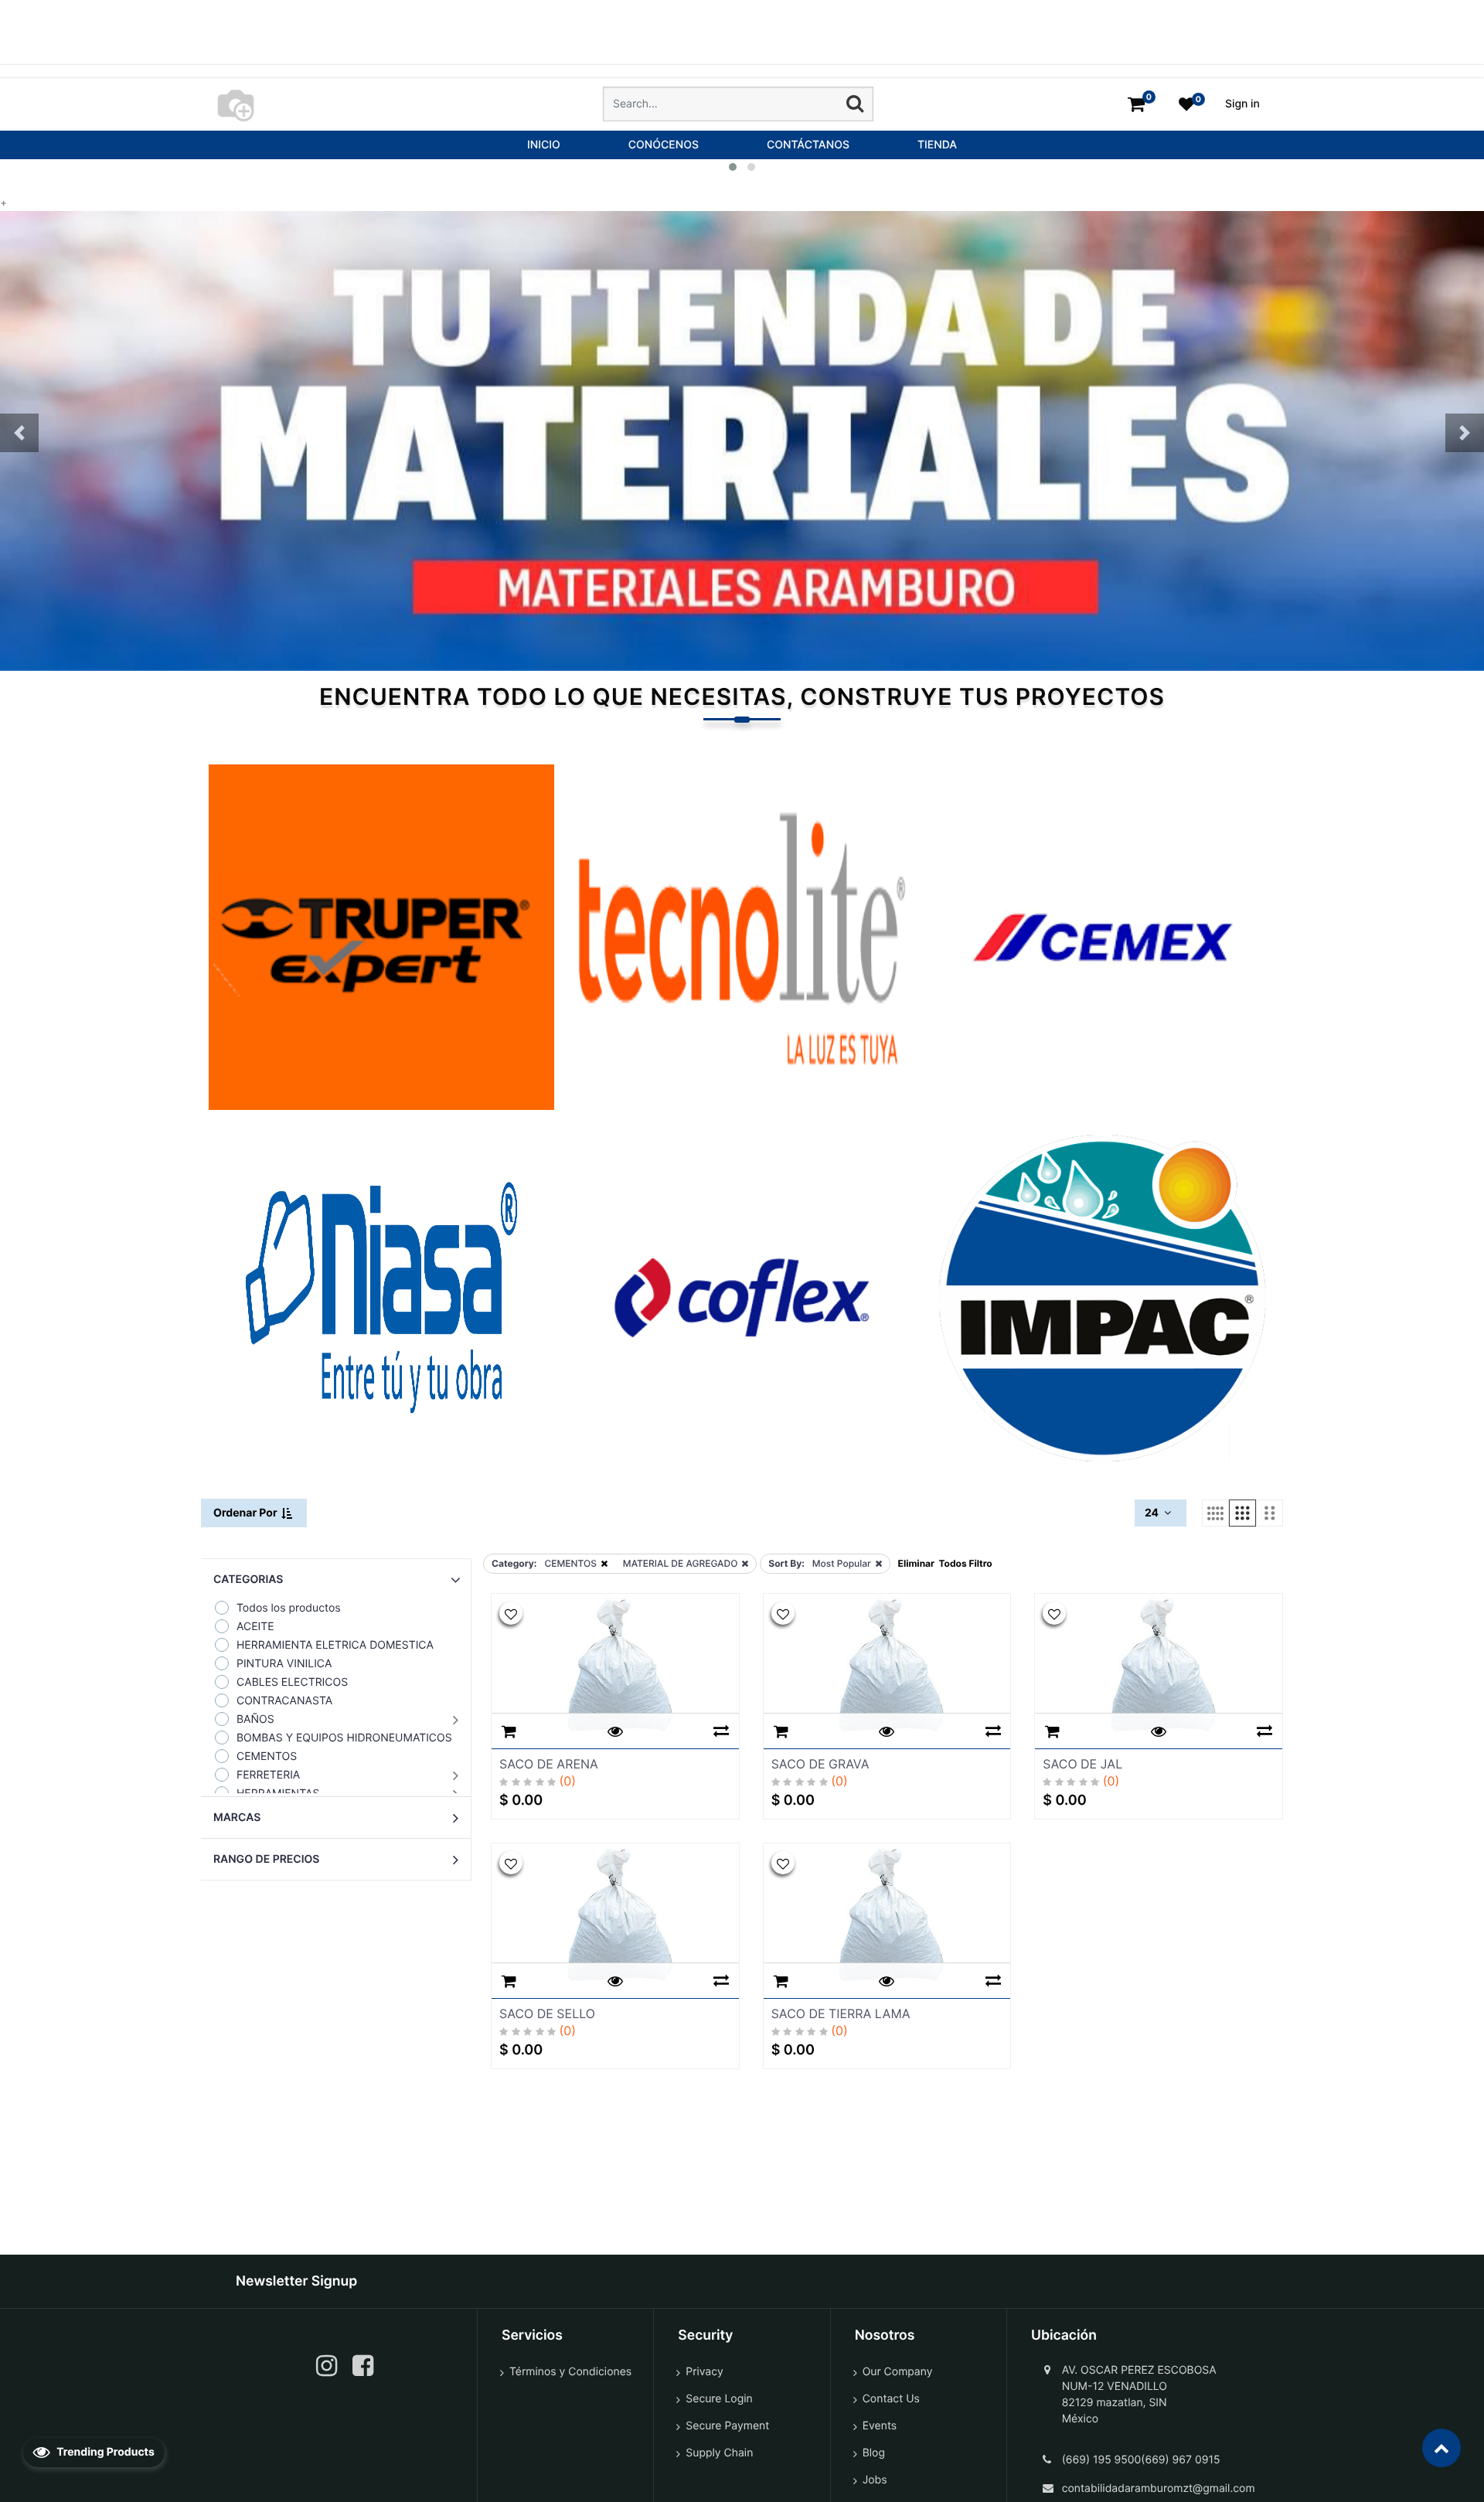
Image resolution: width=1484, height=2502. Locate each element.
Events (880, 2426)
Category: (514, 1563)
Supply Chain (719, 2453)
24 (1153, 1513)
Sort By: (786, 1563)
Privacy (704, 2372)
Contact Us (891, 2399)
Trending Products (104, 2452)
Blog (874, 2453)
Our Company (898, 2372)
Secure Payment (727, 2426)
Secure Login (719, 2399)
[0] (1136, 104)
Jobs (875, 2480)
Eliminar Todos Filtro (945, 1563)
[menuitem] (544, 145)
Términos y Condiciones (570, 2372)
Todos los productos (289, 1608)
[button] (19, 433)
